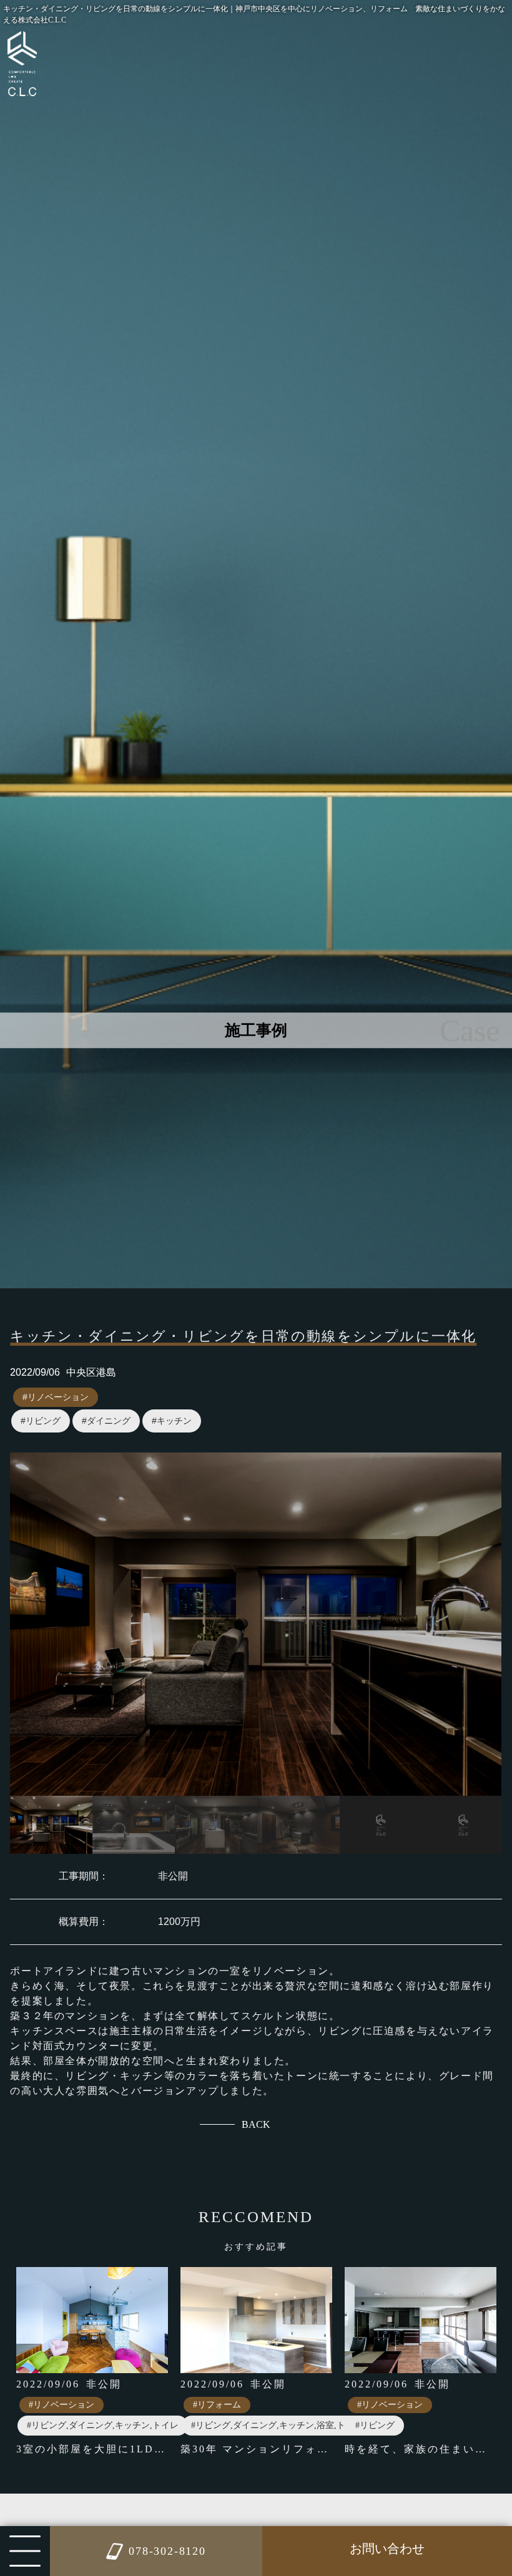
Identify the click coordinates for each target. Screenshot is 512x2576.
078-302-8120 (167, 2551)
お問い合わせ (387, 2549)
